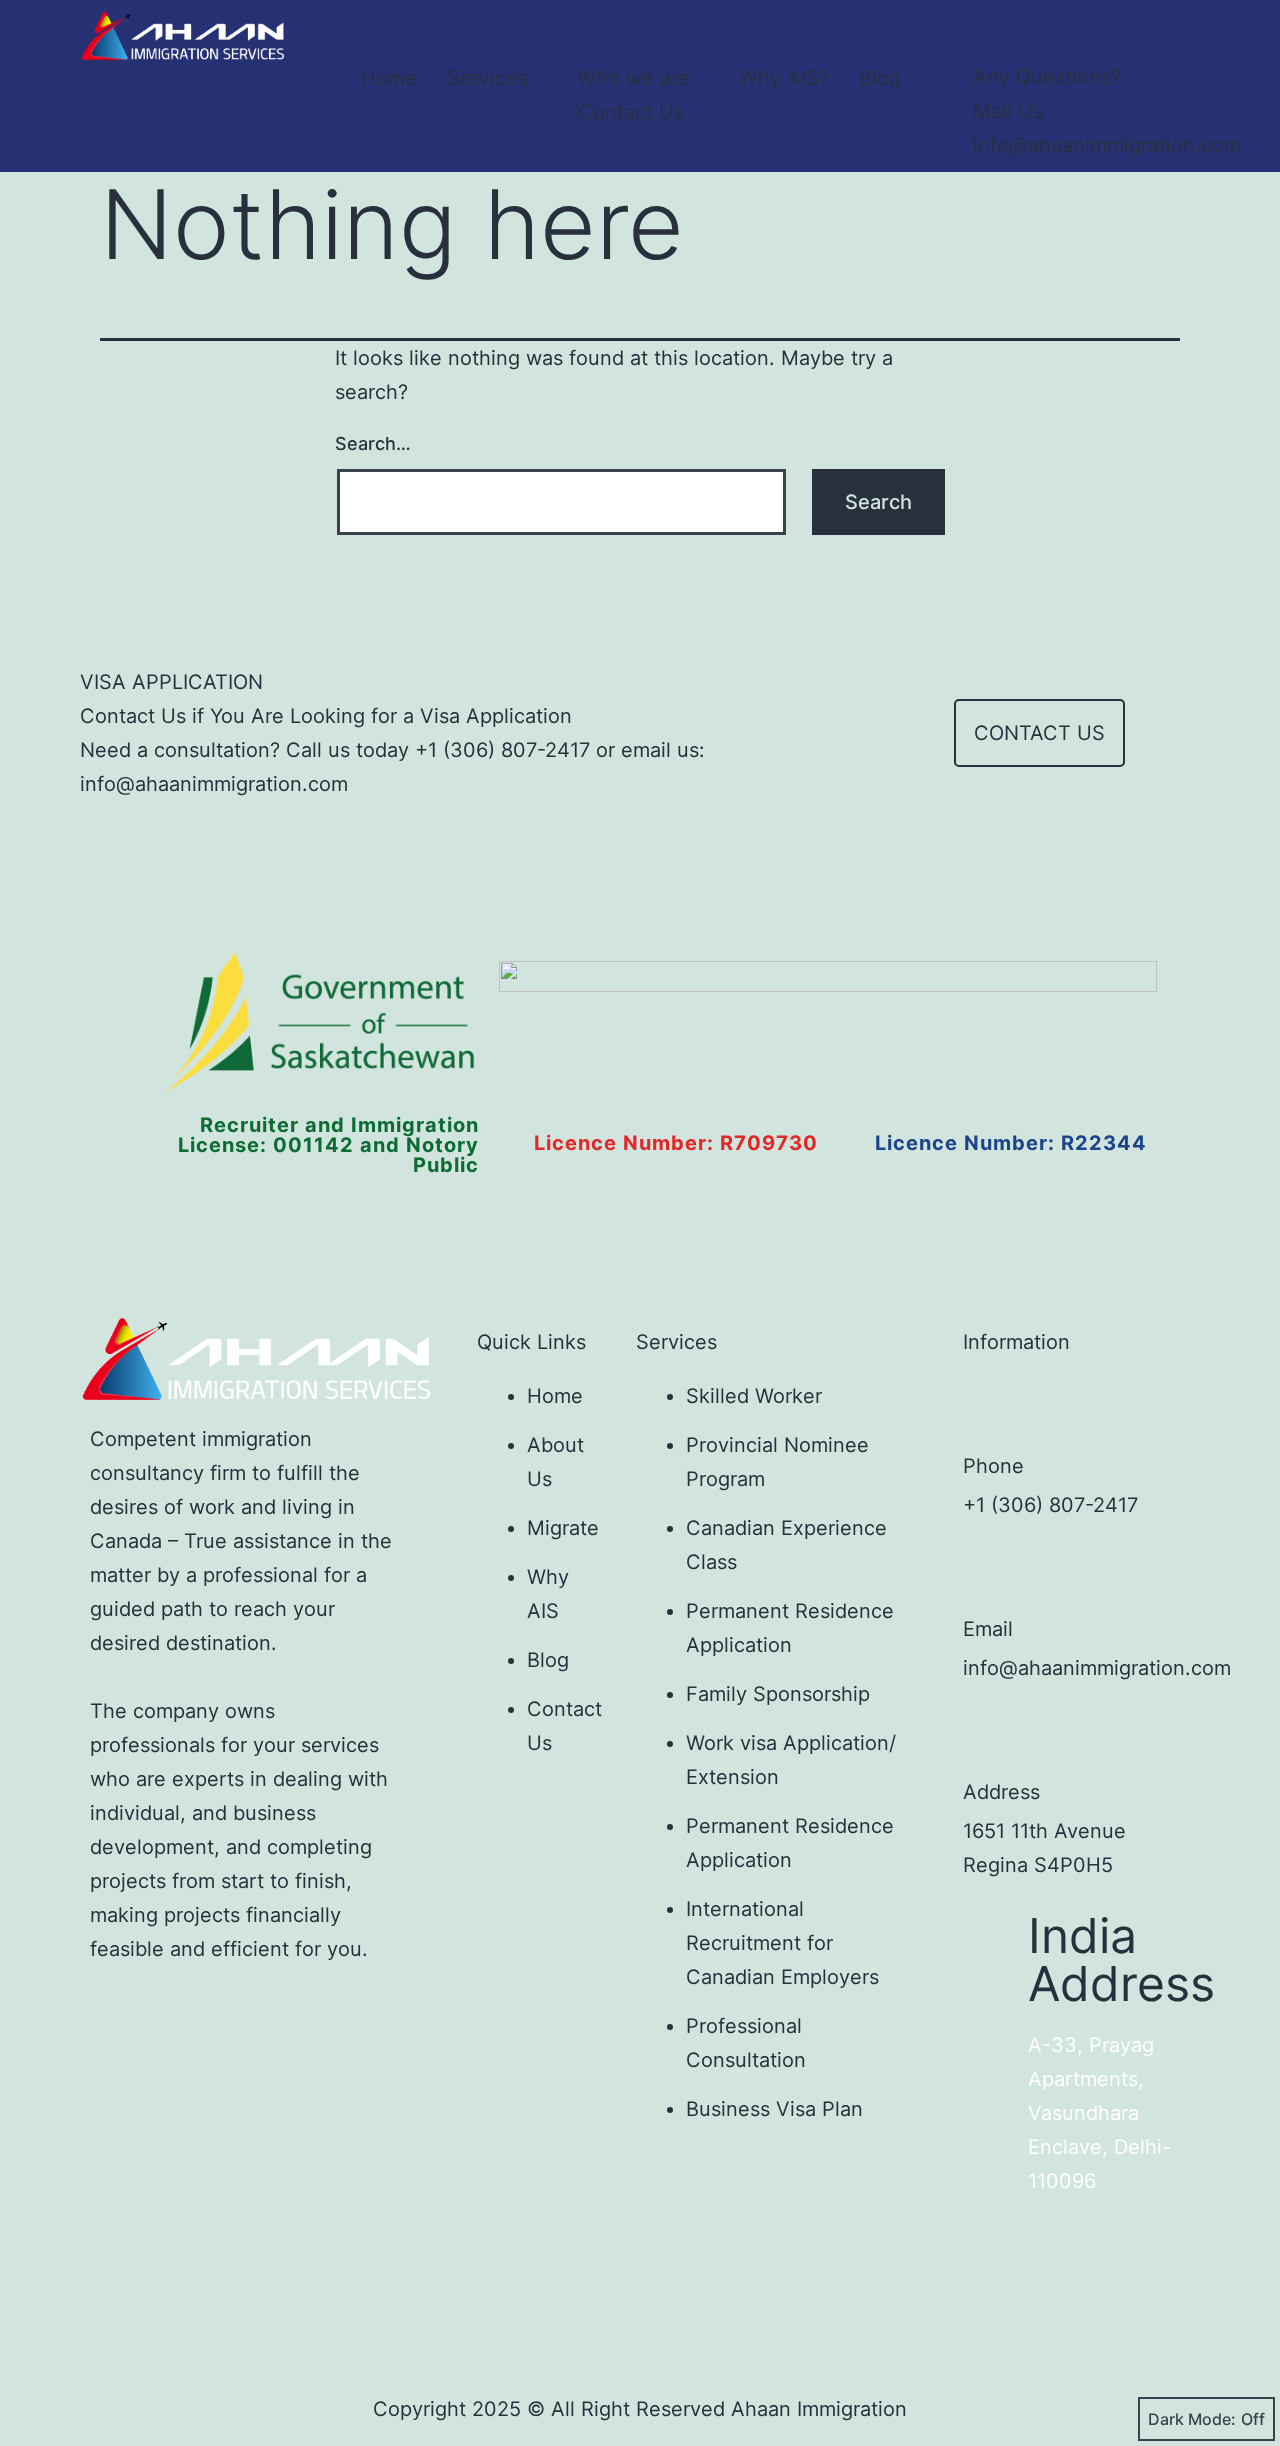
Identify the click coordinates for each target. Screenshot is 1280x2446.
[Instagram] (247, 2011)
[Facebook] (115, 2011)
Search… (373, 443)
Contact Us (631, 112)
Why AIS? (784, 78)
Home (389, 78)
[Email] (993, 1572)
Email (988, 1629)
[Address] (993, 1735)
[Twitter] (181, 2011)
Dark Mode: (1192, 2419)
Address (1001, 1792)
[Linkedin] (313, 2011)
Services (487, 78)
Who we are (633, 78)
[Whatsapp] (379, 2011)
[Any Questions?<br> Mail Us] (993, 30)
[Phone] (993, 1409)
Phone (993, 1466)
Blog (880, 78)
